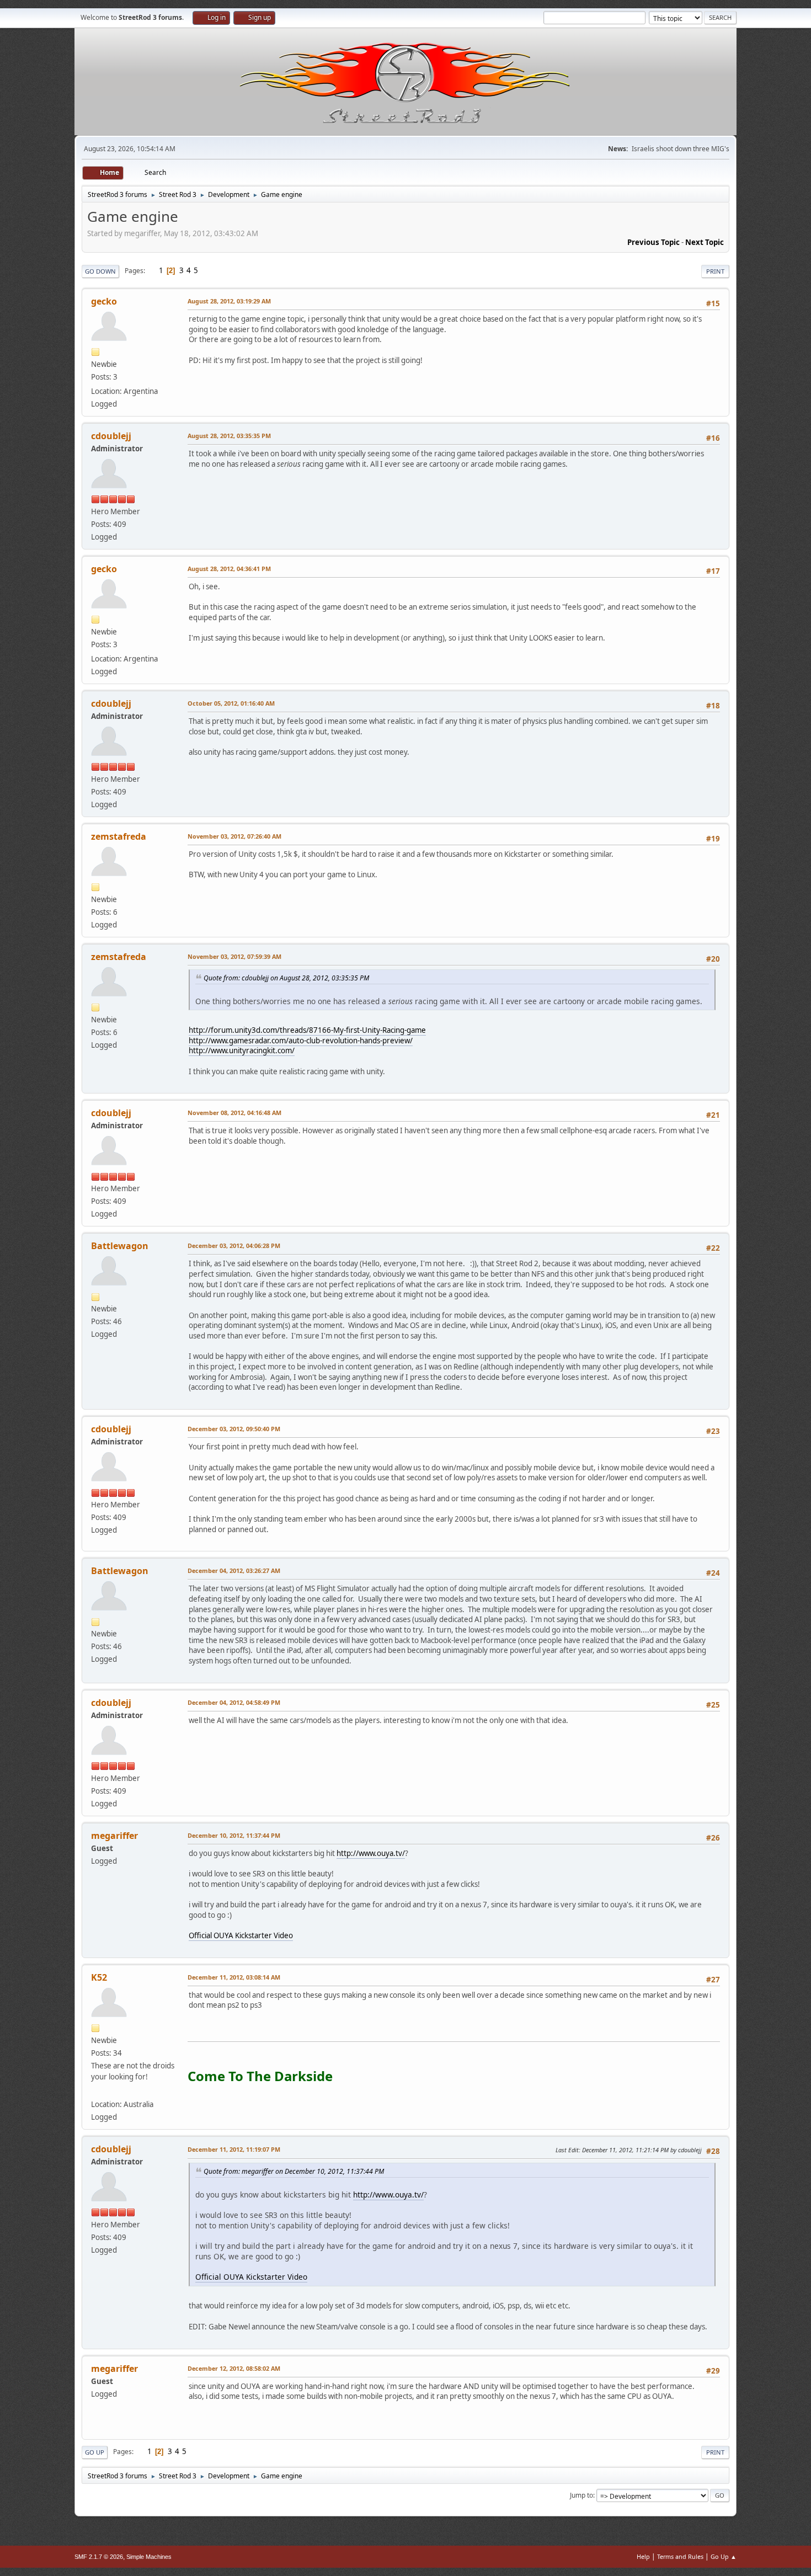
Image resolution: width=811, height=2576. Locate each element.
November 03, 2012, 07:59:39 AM (234, 956)
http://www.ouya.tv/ (371, 1853)
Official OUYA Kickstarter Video (241, 1935)
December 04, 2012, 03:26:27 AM (234, 1570)
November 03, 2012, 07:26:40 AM (234, 836)
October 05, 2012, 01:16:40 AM (231, 703)
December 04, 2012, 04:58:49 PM (234, 1702)
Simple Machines (149, 2557)
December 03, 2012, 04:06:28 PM (234, 1246)
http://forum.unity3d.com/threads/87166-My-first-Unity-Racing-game (307, 1030)
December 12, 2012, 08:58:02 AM (234, 2368)
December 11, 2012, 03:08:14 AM (234, 1977)
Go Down (100, 271)
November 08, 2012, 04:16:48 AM (234, 1113)
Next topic (705, 242)
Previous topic (653, 242)
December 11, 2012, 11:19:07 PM (234, 2149)
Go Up (95, 2452)
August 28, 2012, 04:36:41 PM (229, 569)
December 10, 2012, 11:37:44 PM (234, 1835)
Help (643, 2556)
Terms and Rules (680, 2556)
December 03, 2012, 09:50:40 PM (234, 1429)
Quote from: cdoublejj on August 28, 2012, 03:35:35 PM (286, 978)
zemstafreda (119, 836)
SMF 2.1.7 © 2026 (99, 2557)
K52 (99, 1977)
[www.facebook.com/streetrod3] (95, 2091)
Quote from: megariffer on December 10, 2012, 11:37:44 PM (294, 2171)
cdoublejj (111, 436)
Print (715, 271)
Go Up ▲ (724, 2556)
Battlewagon (120, 1246)
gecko (104, 301)
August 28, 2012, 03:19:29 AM (229, 301)
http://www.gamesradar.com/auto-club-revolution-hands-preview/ (301, 1041)
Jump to (581, 2495)
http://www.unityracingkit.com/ (242, 1050)
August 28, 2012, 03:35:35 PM (229, 436)
